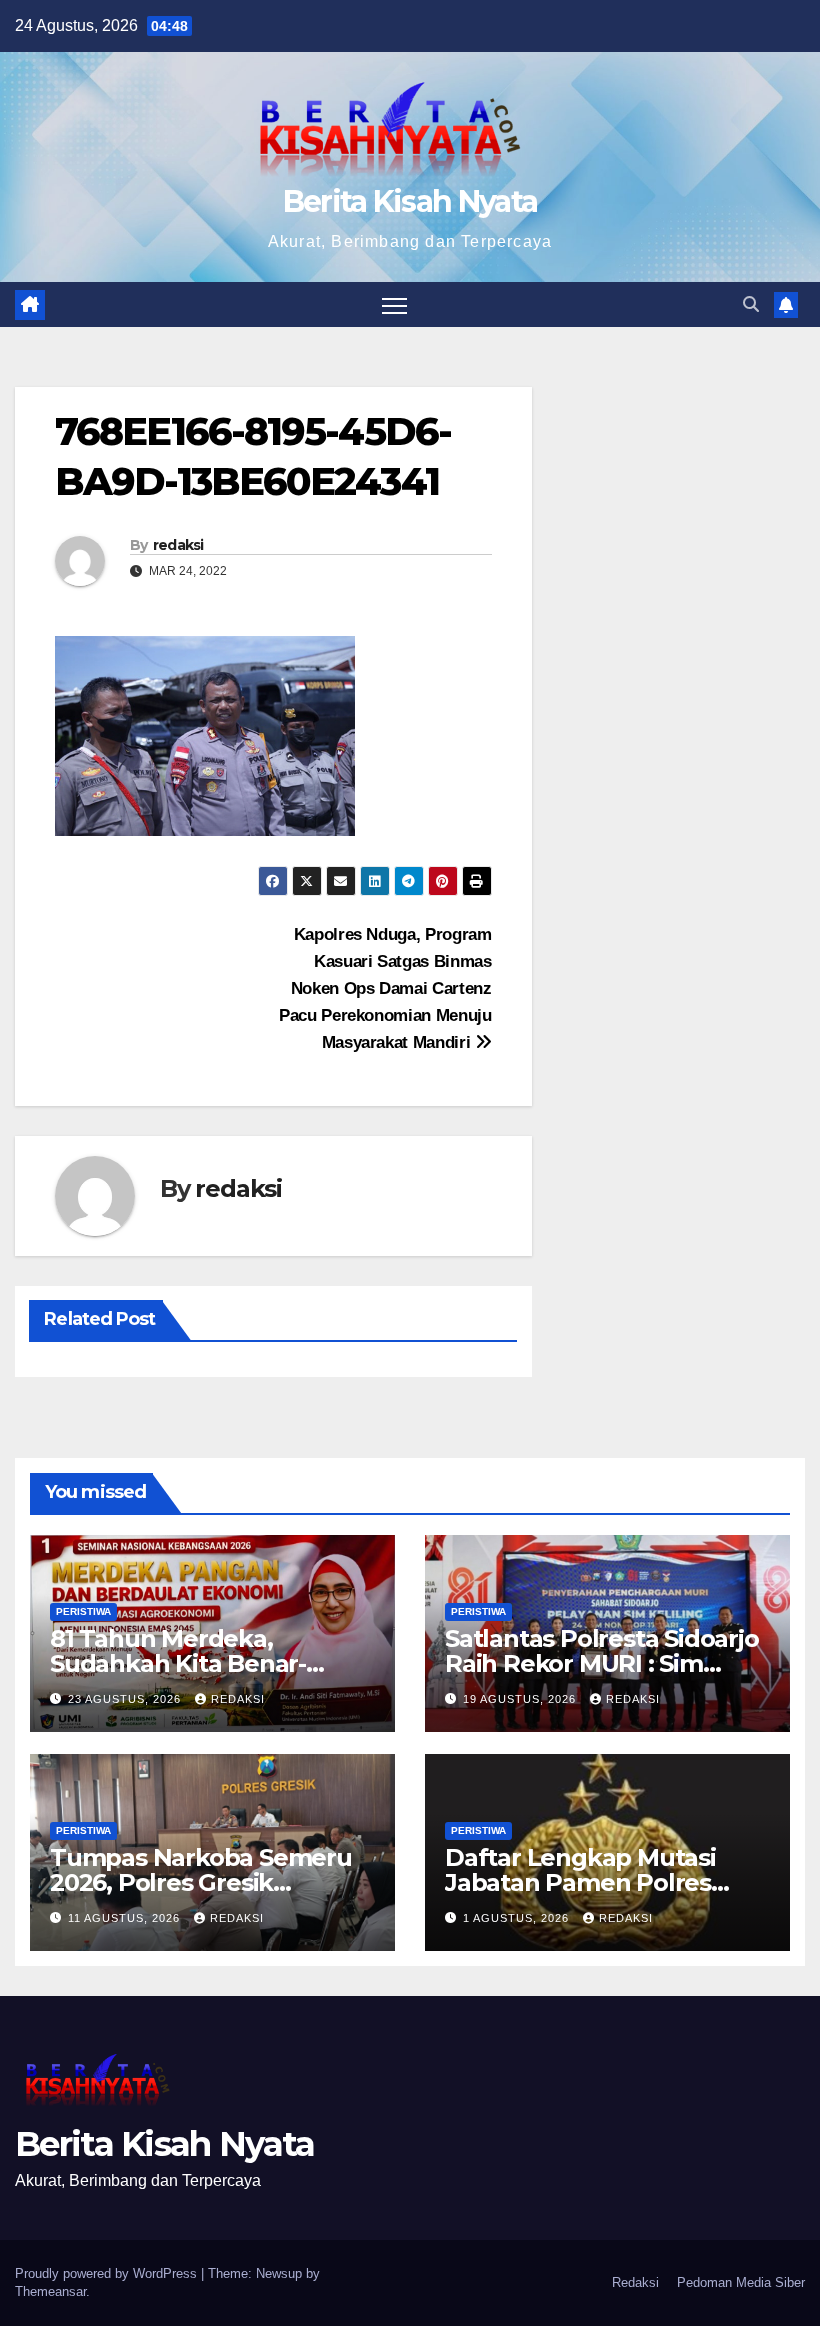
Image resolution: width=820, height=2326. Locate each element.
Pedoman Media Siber (741, 2282)
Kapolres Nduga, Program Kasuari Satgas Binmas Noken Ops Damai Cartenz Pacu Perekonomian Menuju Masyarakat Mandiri (385, 988)
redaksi (178, 545)
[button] (751, 304)
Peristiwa (83, 1611)
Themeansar (50, 2291)
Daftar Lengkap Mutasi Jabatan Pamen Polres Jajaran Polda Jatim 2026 (590, 1882)
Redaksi (635, 2282)
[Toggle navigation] (394, 304)
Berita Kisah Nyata (410, 201)
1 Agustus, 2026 (518, 1918)
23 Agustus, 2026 (126, 1699)
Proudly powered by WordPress (108, 2273)
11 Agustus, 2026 (126, 1918)
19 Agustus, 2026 (521, 1699)
